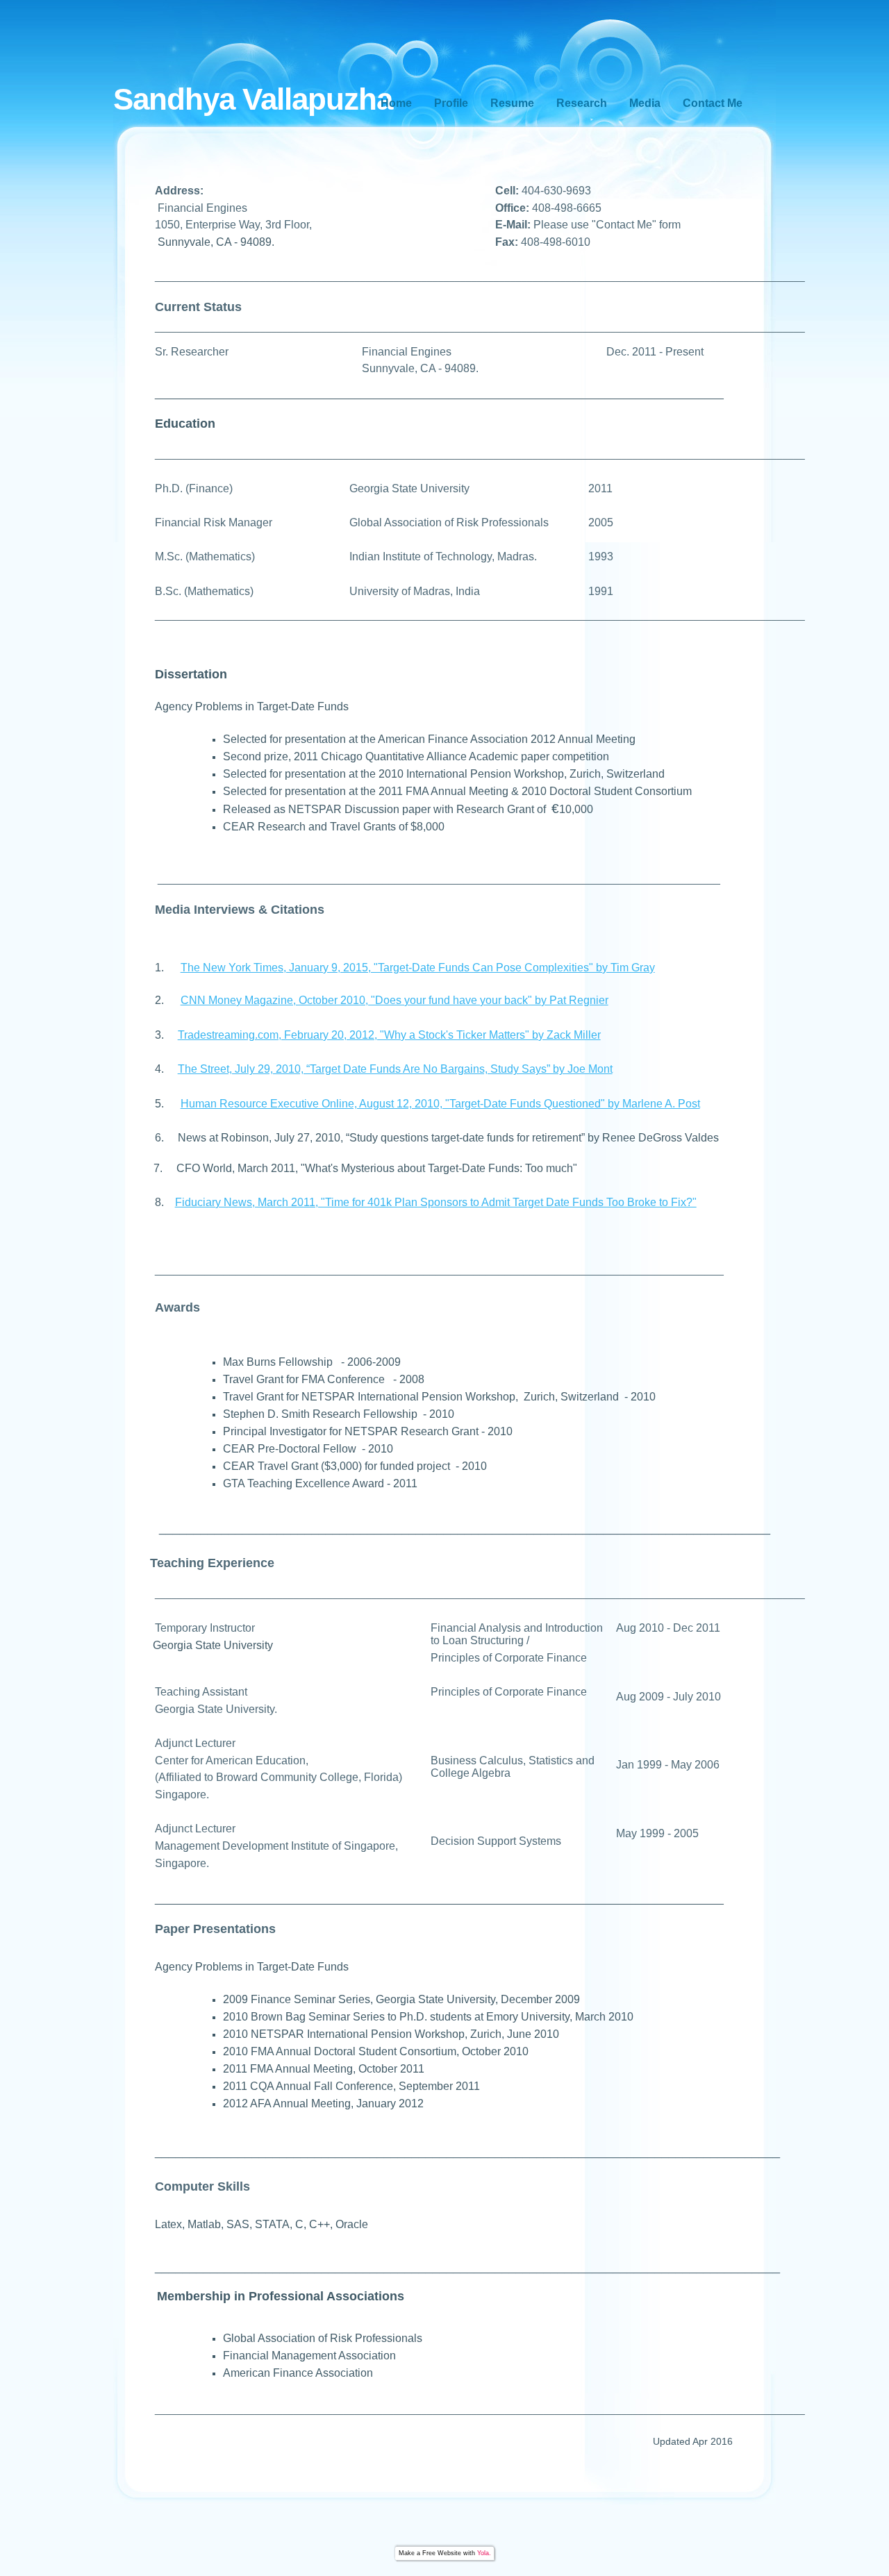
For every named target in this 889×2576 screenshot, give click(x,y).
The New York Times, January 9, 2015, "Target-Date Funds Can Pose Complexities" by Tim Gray (418, 968)
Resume (512, 103)
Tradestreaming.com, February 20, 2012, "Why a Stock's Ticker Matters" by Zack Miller (389, 1035)
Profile (451, 103)
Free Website (442, 2553)
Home (396, 103)
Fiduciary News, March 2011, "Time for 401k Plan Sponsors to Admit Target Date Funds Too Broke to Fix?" (436, 1202)
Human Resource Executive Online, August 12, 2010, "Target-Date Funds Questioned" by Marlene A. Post (440, 1104)
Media (645, 103)
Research (582, 103)
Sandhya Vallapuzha (253, 99)
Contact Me (713, 103)
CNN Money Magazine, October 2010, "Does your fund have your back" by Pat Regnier (394, 1000)
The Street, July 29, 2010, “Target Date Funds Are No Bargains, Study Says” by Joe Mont (395, 1069)
